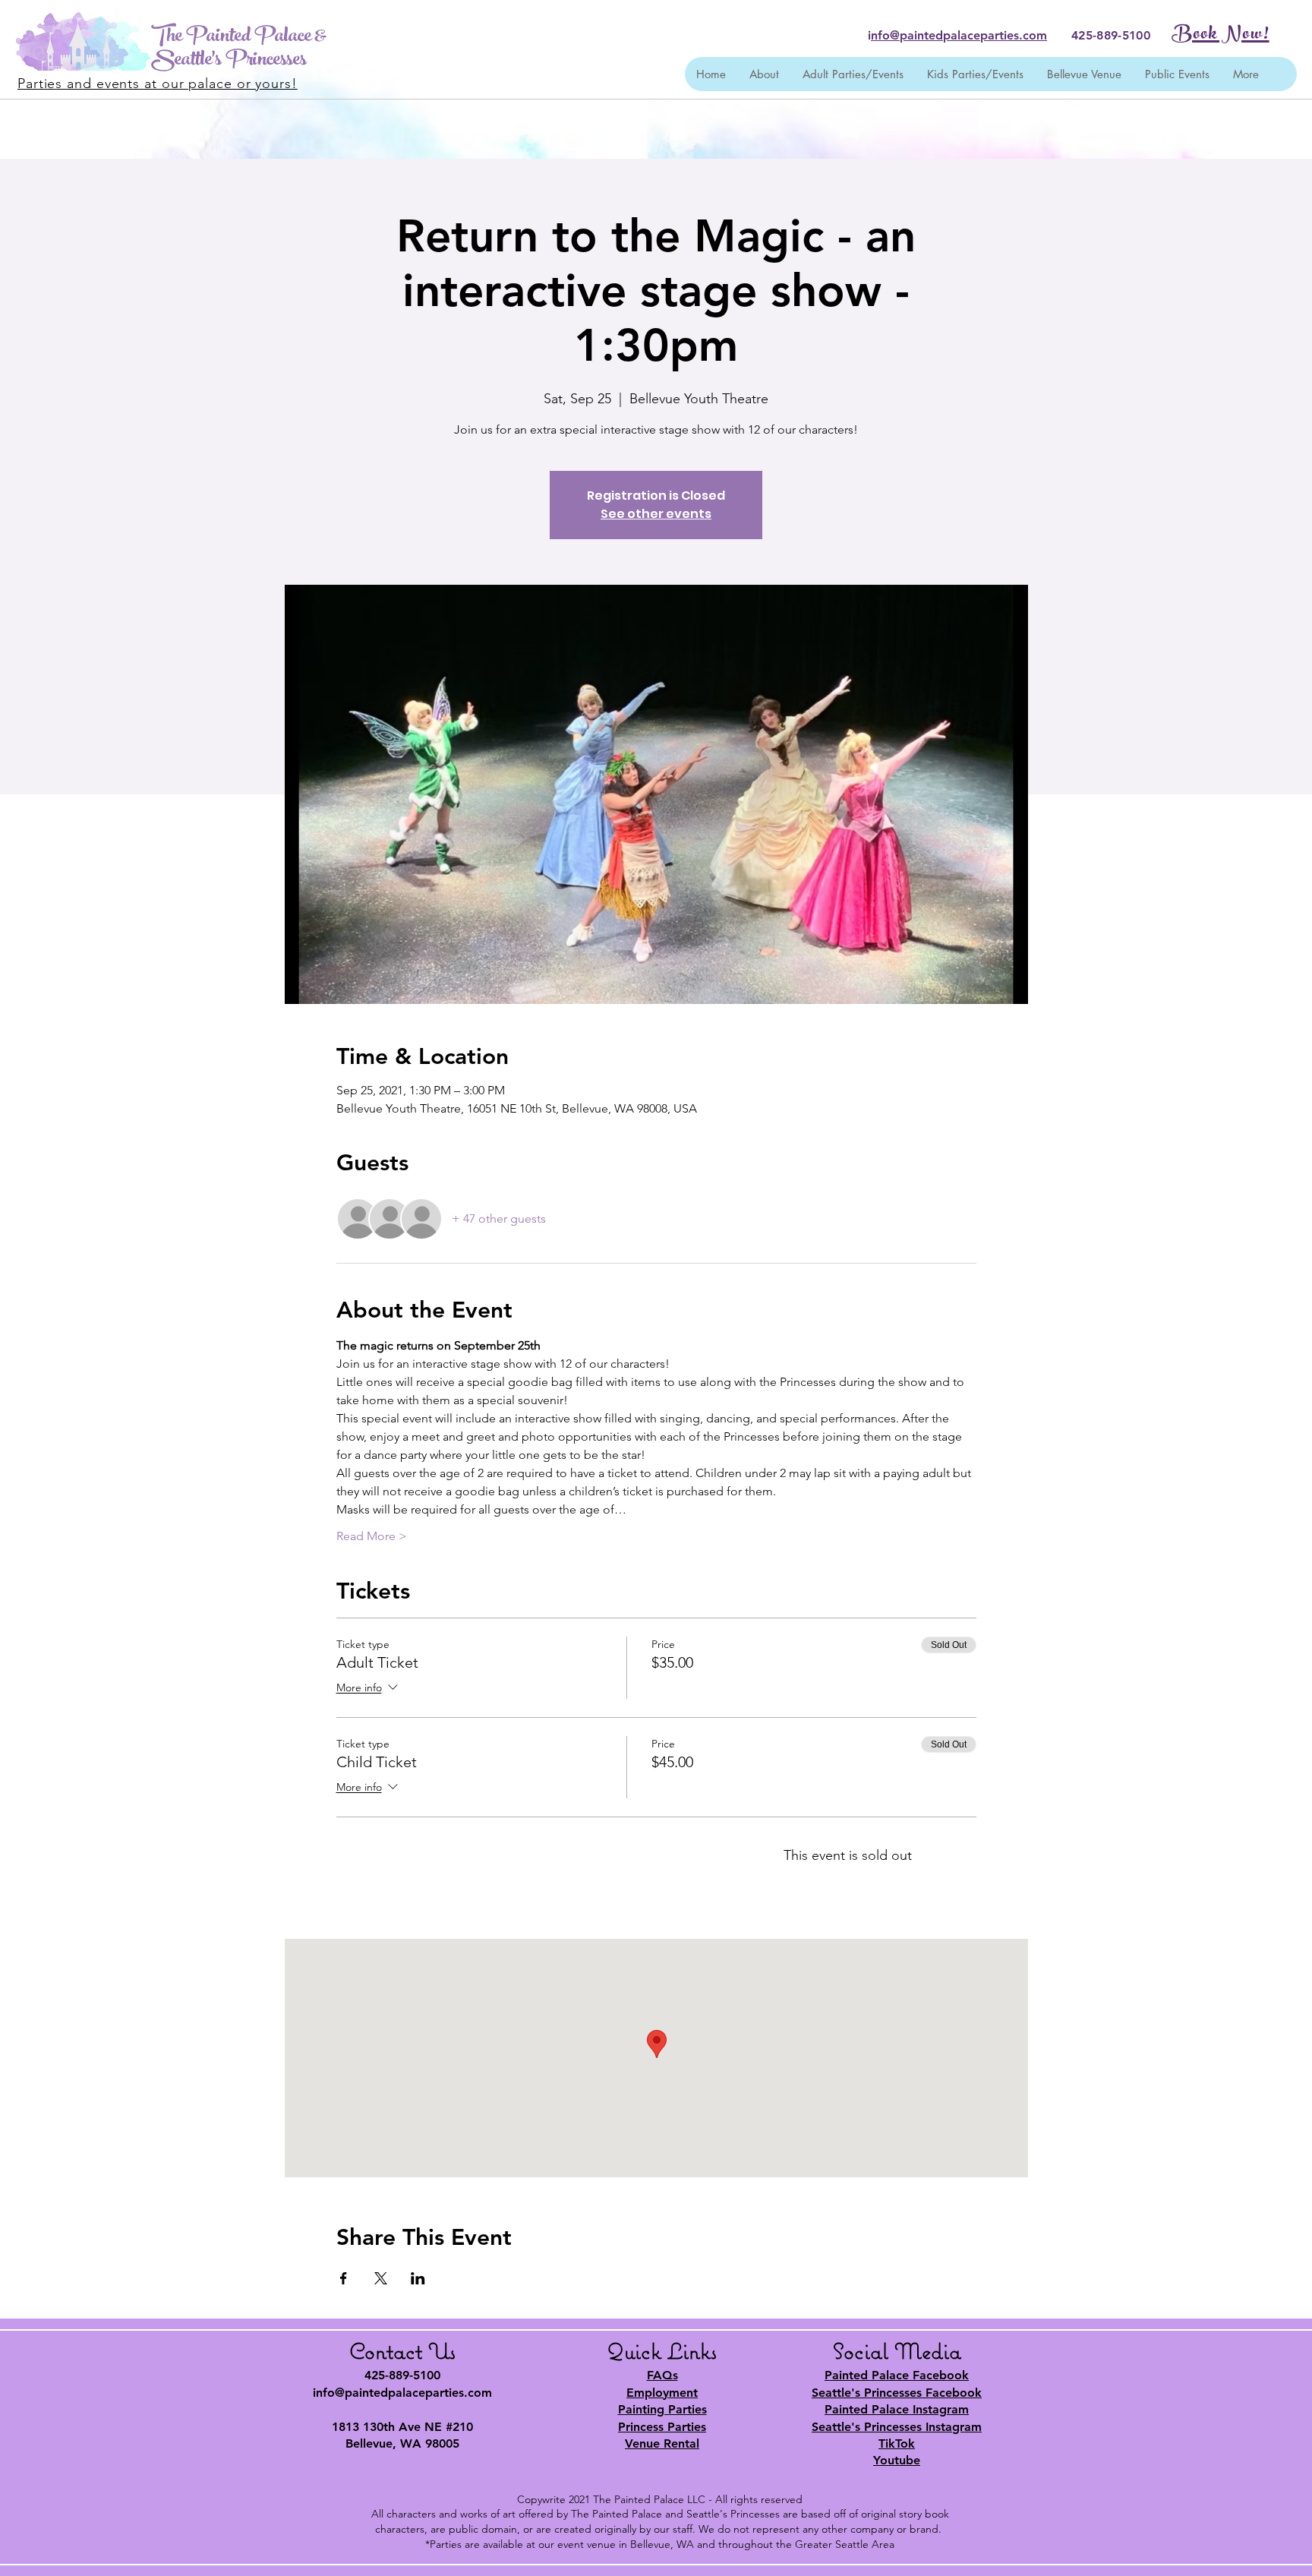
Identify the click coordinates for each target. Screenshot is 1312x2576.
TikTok (897, 2443)
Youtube (897, 2460)
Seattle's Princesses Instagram (897, 2427)
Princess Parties (662, 2427)
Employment (662, 2393)
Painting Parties (662, 2409)
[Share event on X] (381, 2278)
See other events (656, 514)
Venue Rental (662, 2443)
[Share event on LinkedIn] (418, 2278)
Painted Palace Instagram (897, 2409)
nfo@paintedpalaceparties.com (959, 35)
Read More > (372, 1536)
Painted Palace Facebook (897, 2375)
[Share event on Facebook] (344, 2278)
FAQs (662, 2375)
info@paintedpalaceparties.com (402, 2393)
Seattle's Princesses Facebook (897, 2393)
